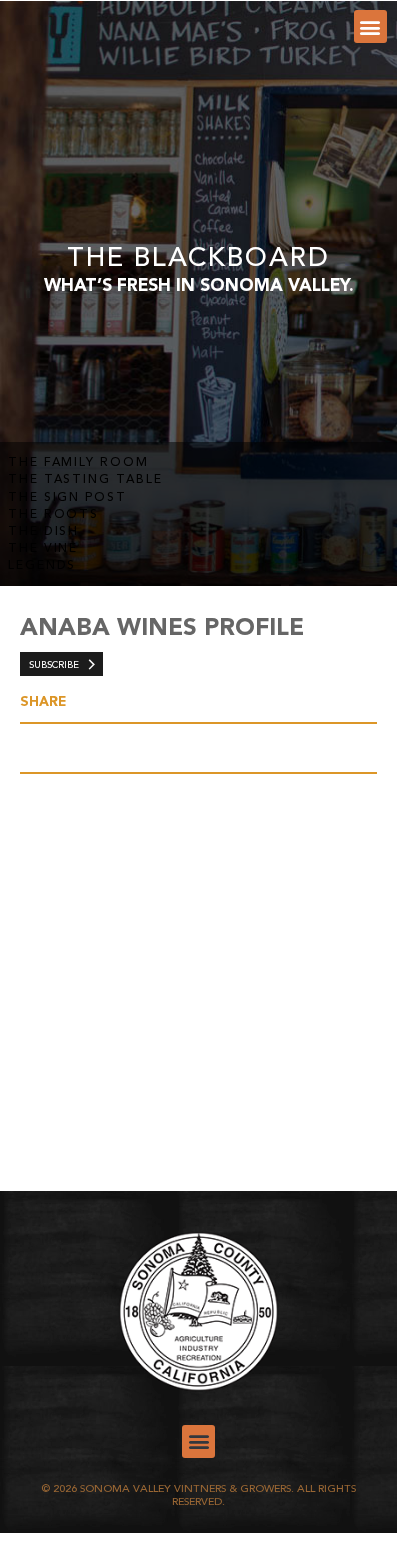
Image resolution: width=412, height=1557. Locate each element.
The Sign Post (67, 498)
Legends (42, 566)
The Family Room (78, 463)
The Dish (43, 532)
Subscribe (54, 665)
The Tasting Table (85, 480)
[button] (370, 26)
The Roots (53, 515)
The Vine (43, 549)
